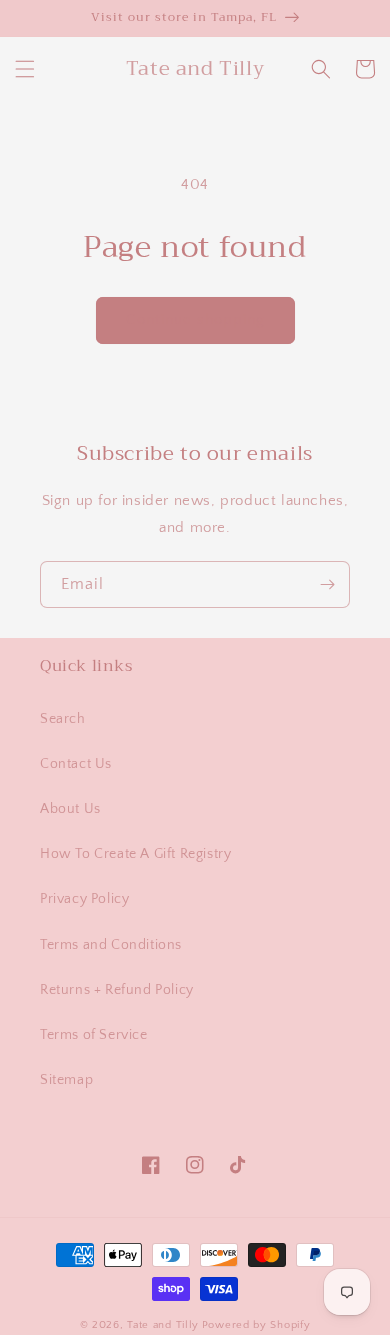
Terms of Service (94, 1035)
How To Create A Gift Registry (135, 854)
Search (63, 719)
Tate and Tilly (163, 1325)
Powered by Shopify (256, 1325)
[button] (25, 69)
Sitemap (66, 1080)
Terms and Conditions (111, 945)
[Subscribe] (327, 584)
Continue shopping (195, 319)
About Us (70, 809)
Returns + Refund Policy (117, 990)
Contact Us (76, 764)
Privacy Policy (84, 899)
